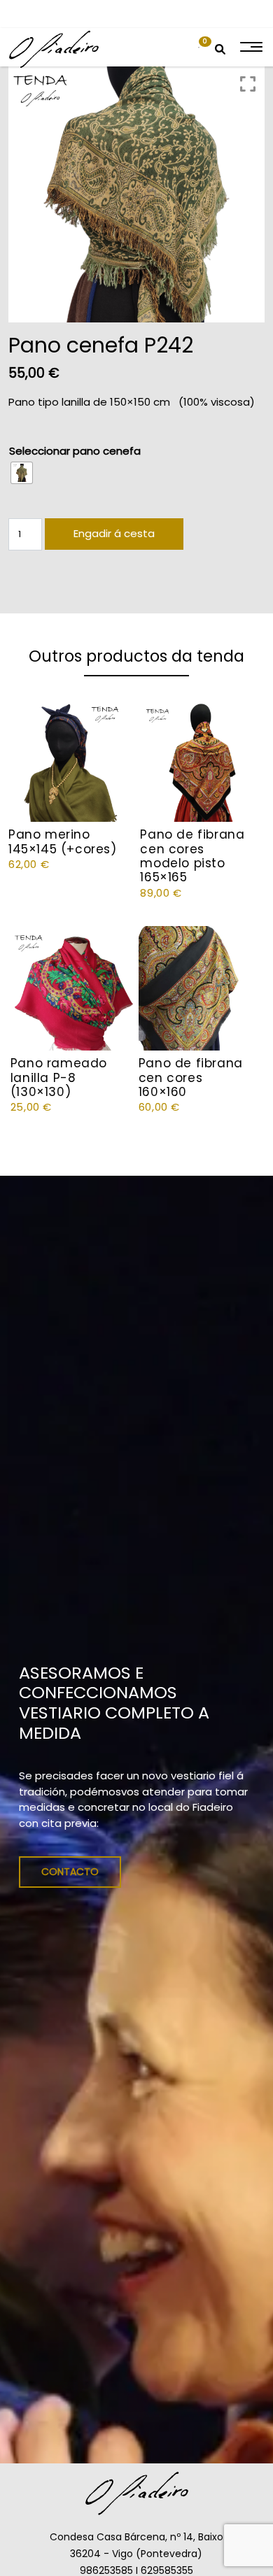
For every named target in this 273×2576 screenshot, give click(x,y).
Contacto (70, 1872)
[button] (199, 47)
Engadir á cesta (114, 533)
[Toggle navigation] (250, 47)
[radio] (22, 473)
